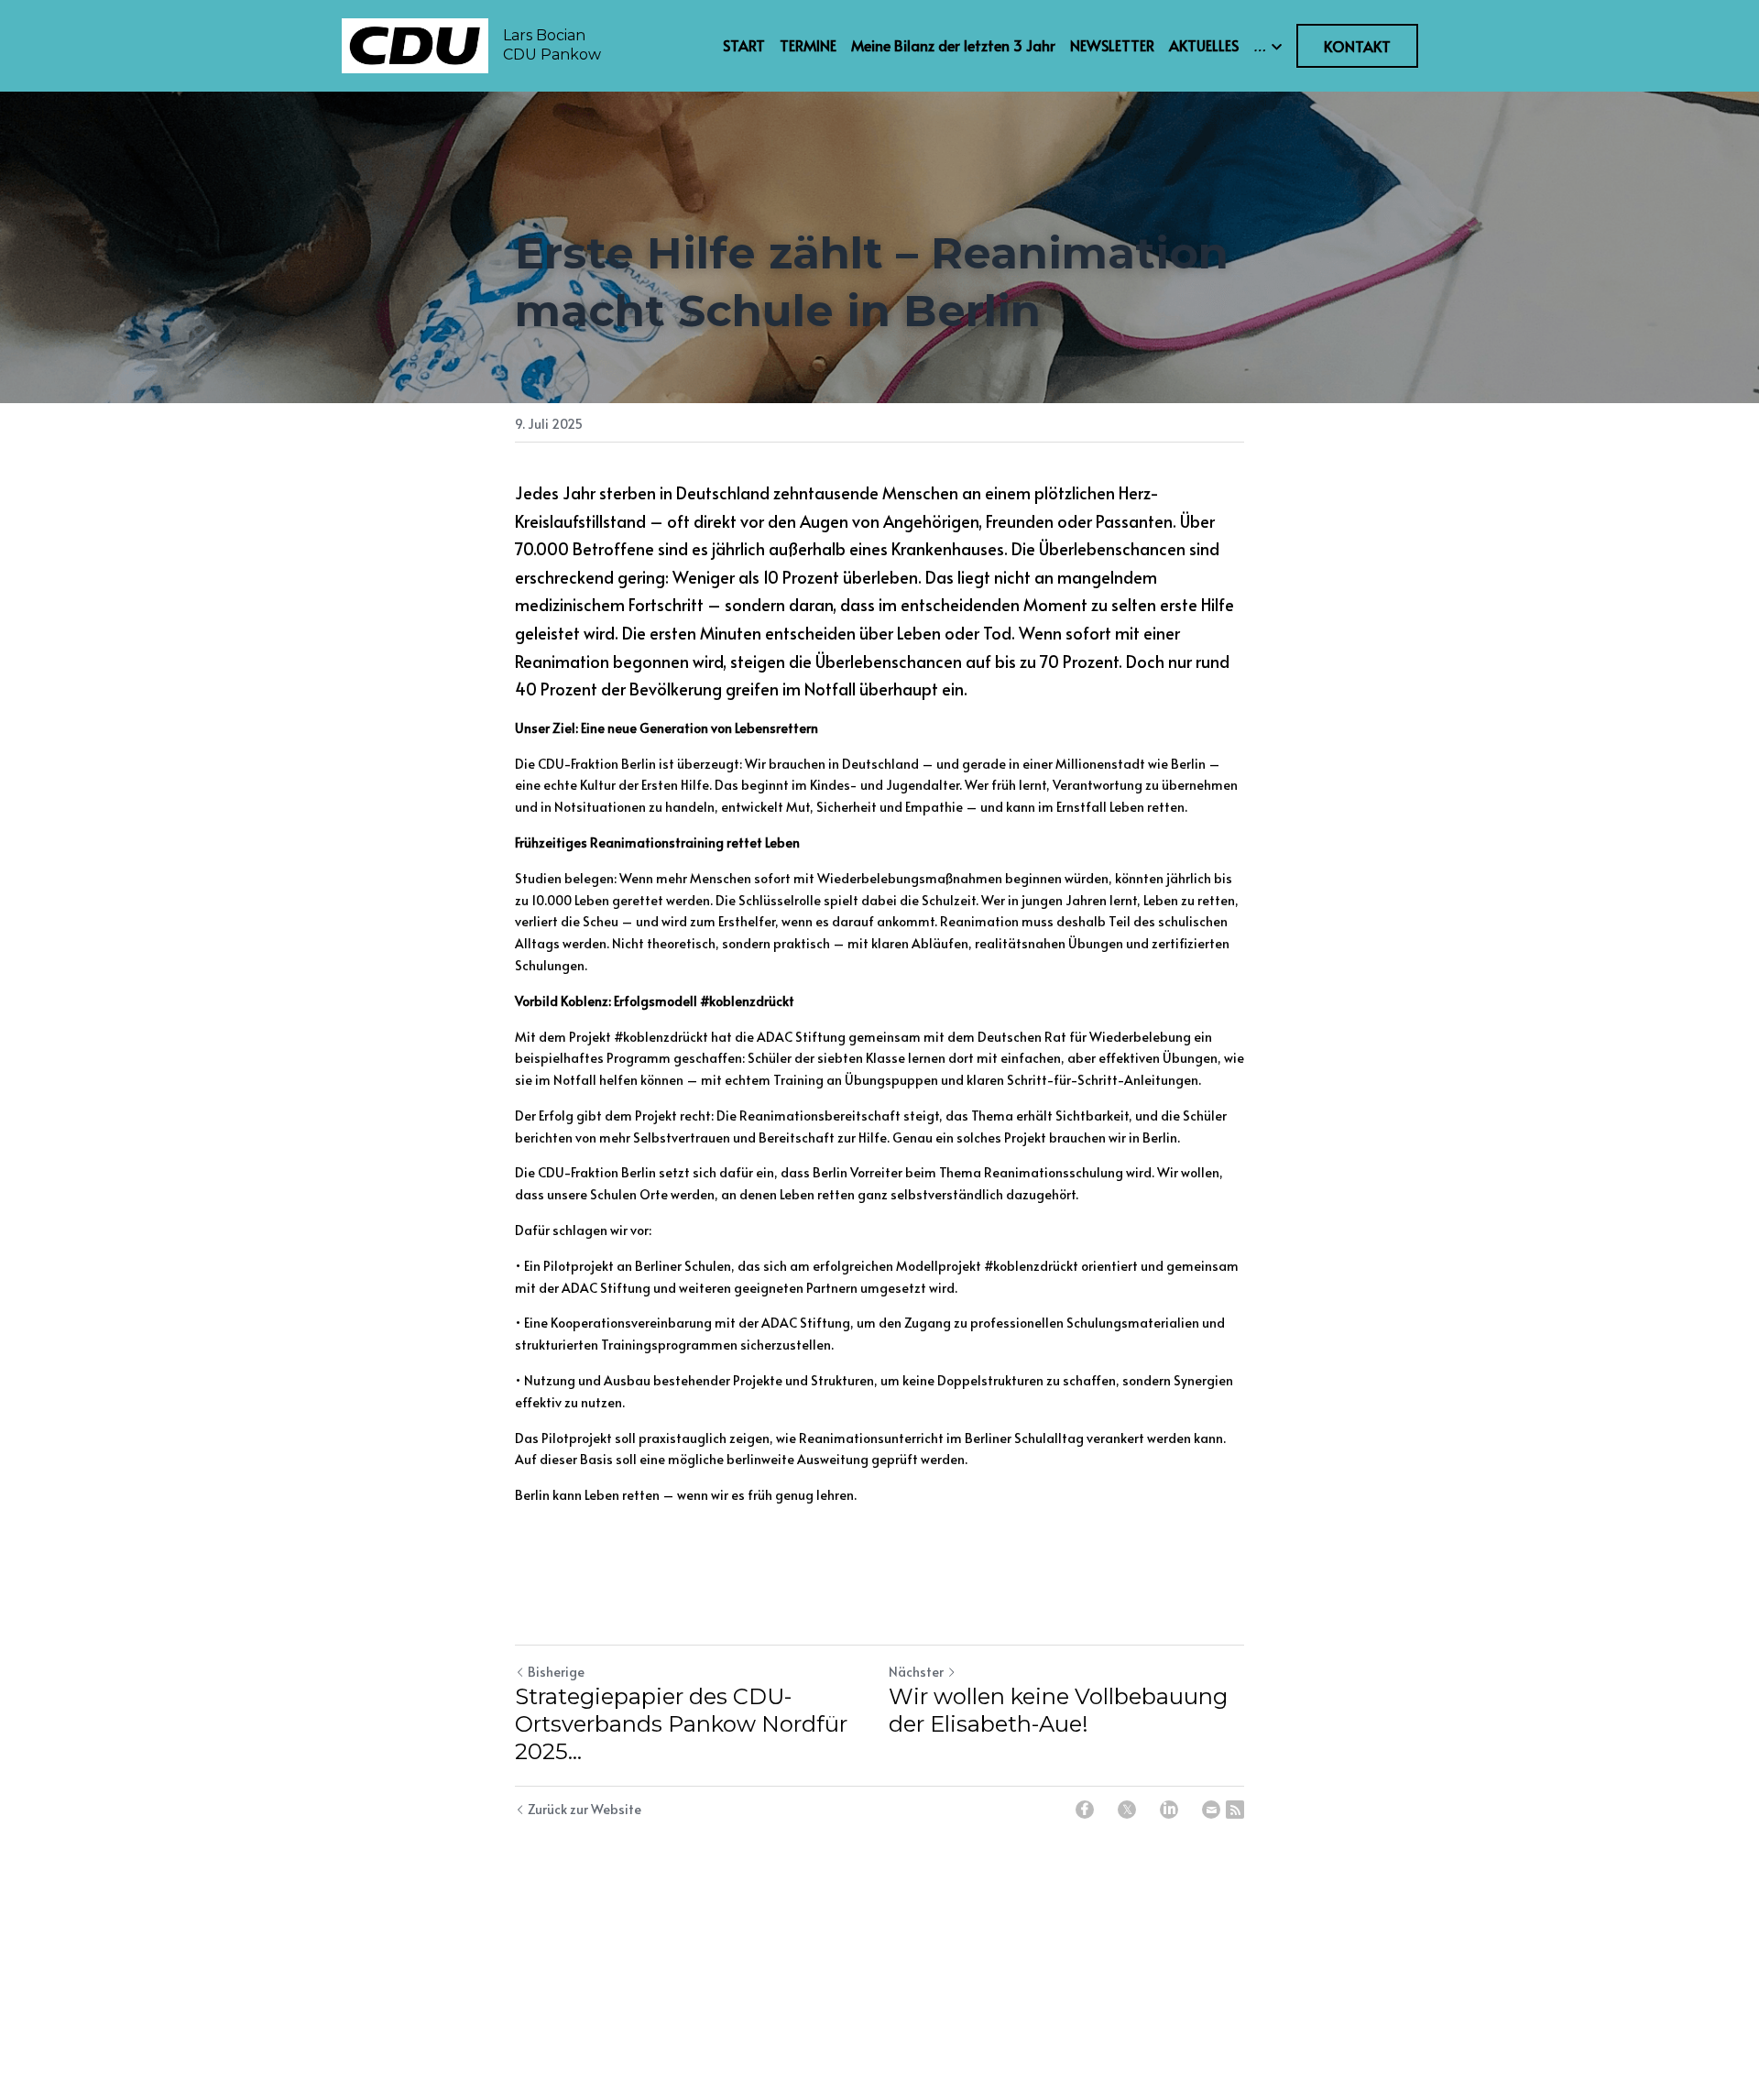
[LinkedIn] (1169, 1810)
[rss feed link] (1235, 1810)
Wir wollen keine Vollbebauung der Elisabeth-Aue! (1058, 1710)
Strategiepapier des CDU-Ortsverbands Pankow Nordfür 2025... (681, 1724)
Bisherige (556, 1672)
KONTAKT (1357, 46)
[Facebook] (1085, 1810)
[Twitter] (1127, 1810)
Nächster (916, 1672)
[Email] (1211, 1810)
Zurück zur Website (585, 1809)
